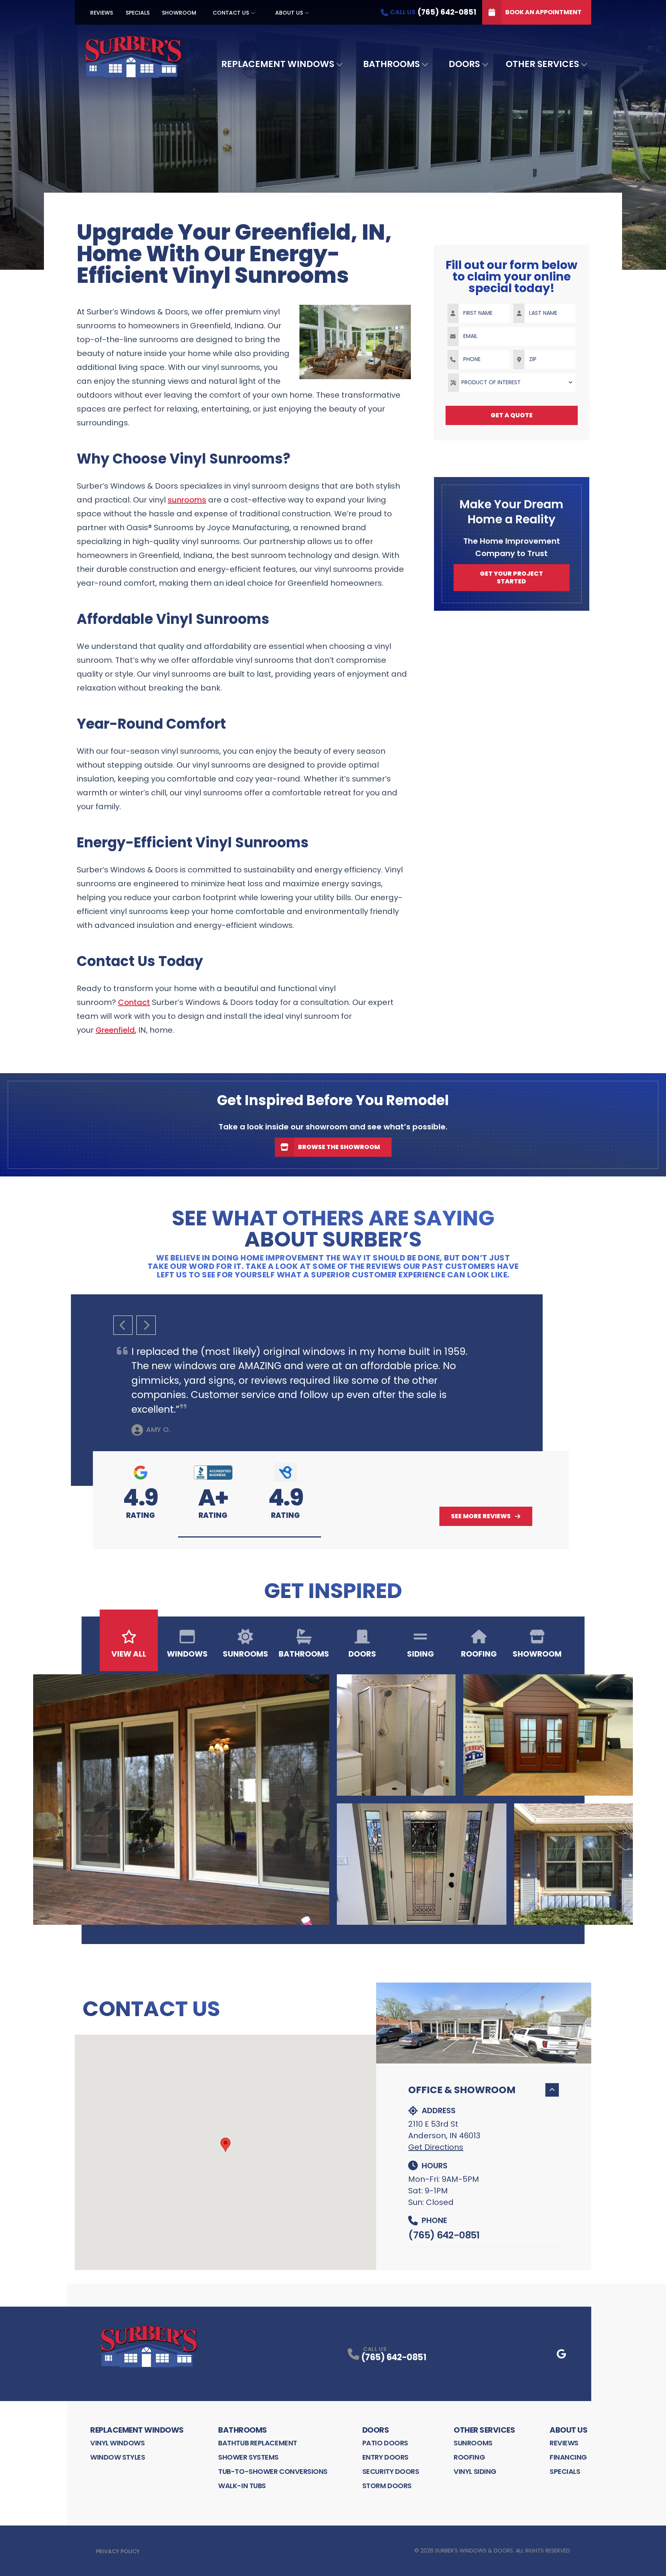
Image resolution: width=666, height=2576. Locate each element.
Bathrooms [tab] (304, 1654)
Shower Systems (248, 2457)
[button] (250, 1537)
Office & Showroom (462, 2090)
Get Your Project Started (511, 577)
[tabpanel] (333, 1800)
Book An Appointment (543, 12)
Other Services (542, 64)
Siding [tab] (420, 1654)
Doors (464, 64)
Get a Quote (512, 415)
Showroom (179, 13)
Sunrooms (473, 2443)
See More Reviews (481, 1516)
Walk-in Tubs (242, 2486)
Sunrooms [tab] (246, 1654)
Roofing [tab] (479, 1654)
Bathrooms (391, 64)
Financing (568, 2457)
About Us (289, 13)
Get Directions (436, 2147)
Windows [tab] (187, 1654)
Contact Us (231, 13)
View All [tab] (129, 1654)
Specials (138, 13)
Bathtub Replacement (257, 2443)
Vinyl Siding (475, 2471)
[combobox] (512, 383)
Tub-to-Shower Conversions (273, 2471)
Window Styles (118, 2457)
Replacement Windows (278, 64)
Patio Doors (385, 2443)
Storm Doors (387, 2486)
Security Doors (391, 2471)
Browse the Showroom (339, 1147)
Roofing (469, 2457)
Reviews (102, 13)
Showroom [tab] (537, 1654)
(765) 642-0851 (444, 2235)
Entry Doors (385, 2457)
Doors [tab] (362, 1654)
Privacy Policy (118, 2551)
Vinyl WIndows (117, 2443)
